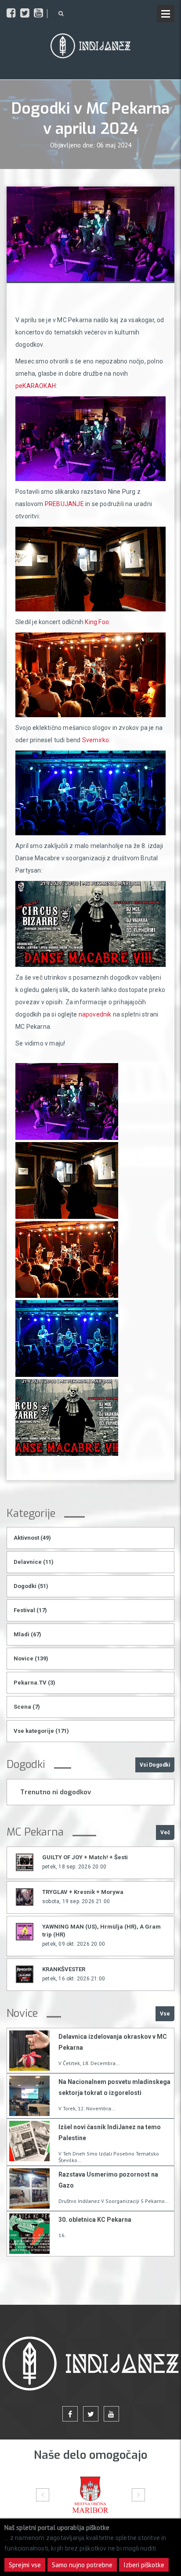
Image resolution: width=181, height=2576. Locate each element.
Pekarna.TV (34, 1683)
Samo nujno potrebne (82, 2565)
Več (165, 1832)
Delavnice (34, 1562)
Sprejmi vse (25, 2565)
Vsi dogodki (155, 1765)
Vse (165, 2014)
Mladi (27, 1634)
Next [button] (138, 2495)
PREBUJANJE (64, 504)
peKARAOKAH (36, 386)
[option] (90, 2495)
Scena (27, 1707)
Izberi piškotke (144, 2565)
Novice (31, 1658)
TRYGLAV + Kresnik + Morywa (83, 1892)
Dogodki (31, 1586)
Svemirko (96, 740)
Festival (30, 1610)
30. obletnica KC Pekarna (95, 2220)
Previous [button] (43, 2495)
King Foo (97, 622)
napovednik (95, 1014)
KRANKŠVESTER (64, 1969)
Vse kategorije (41, 1731)
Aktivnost (32, 1538)
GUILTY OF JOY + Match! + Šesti (85, 1857)
